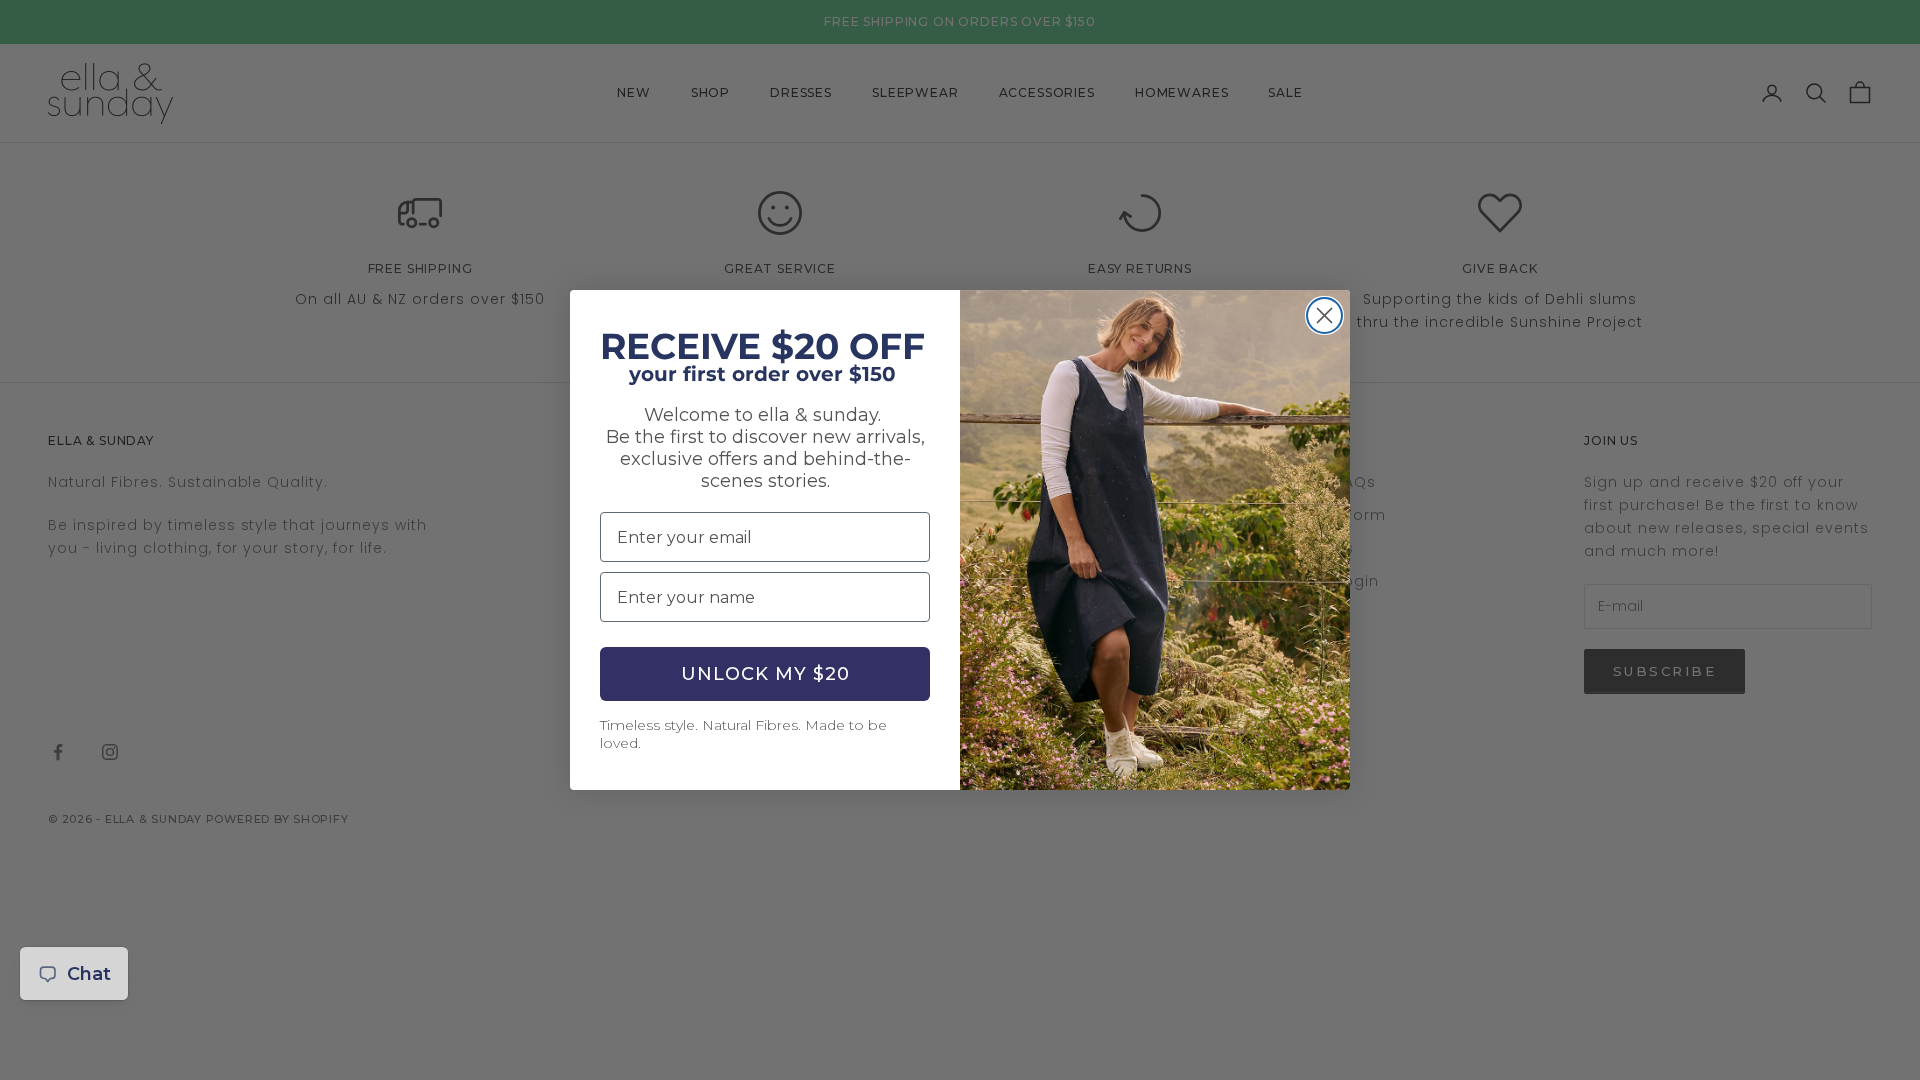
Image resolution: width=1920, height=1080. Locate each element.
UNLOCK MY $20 (765, 674)
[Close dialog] (1324, 315)
